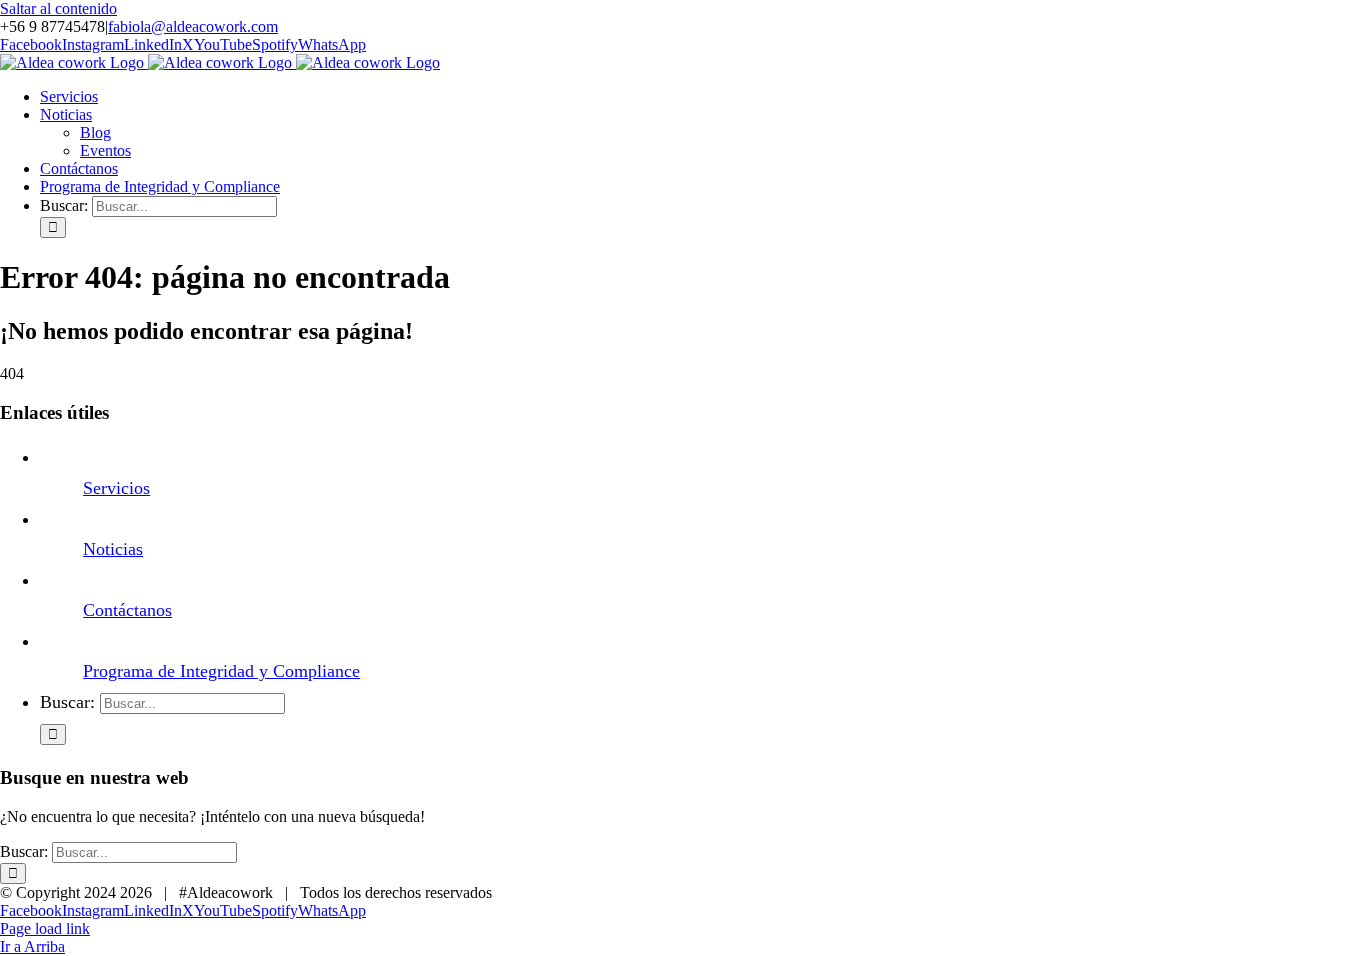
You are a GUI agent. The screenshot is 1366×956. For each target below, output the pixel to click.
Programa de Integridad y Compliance (221, 671)
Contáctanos (127, 610)
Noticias (113, 549)
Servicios (116, 488)
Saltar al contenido (58, 8)
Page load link (45, 928)
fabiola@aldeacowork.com (193, 26)
